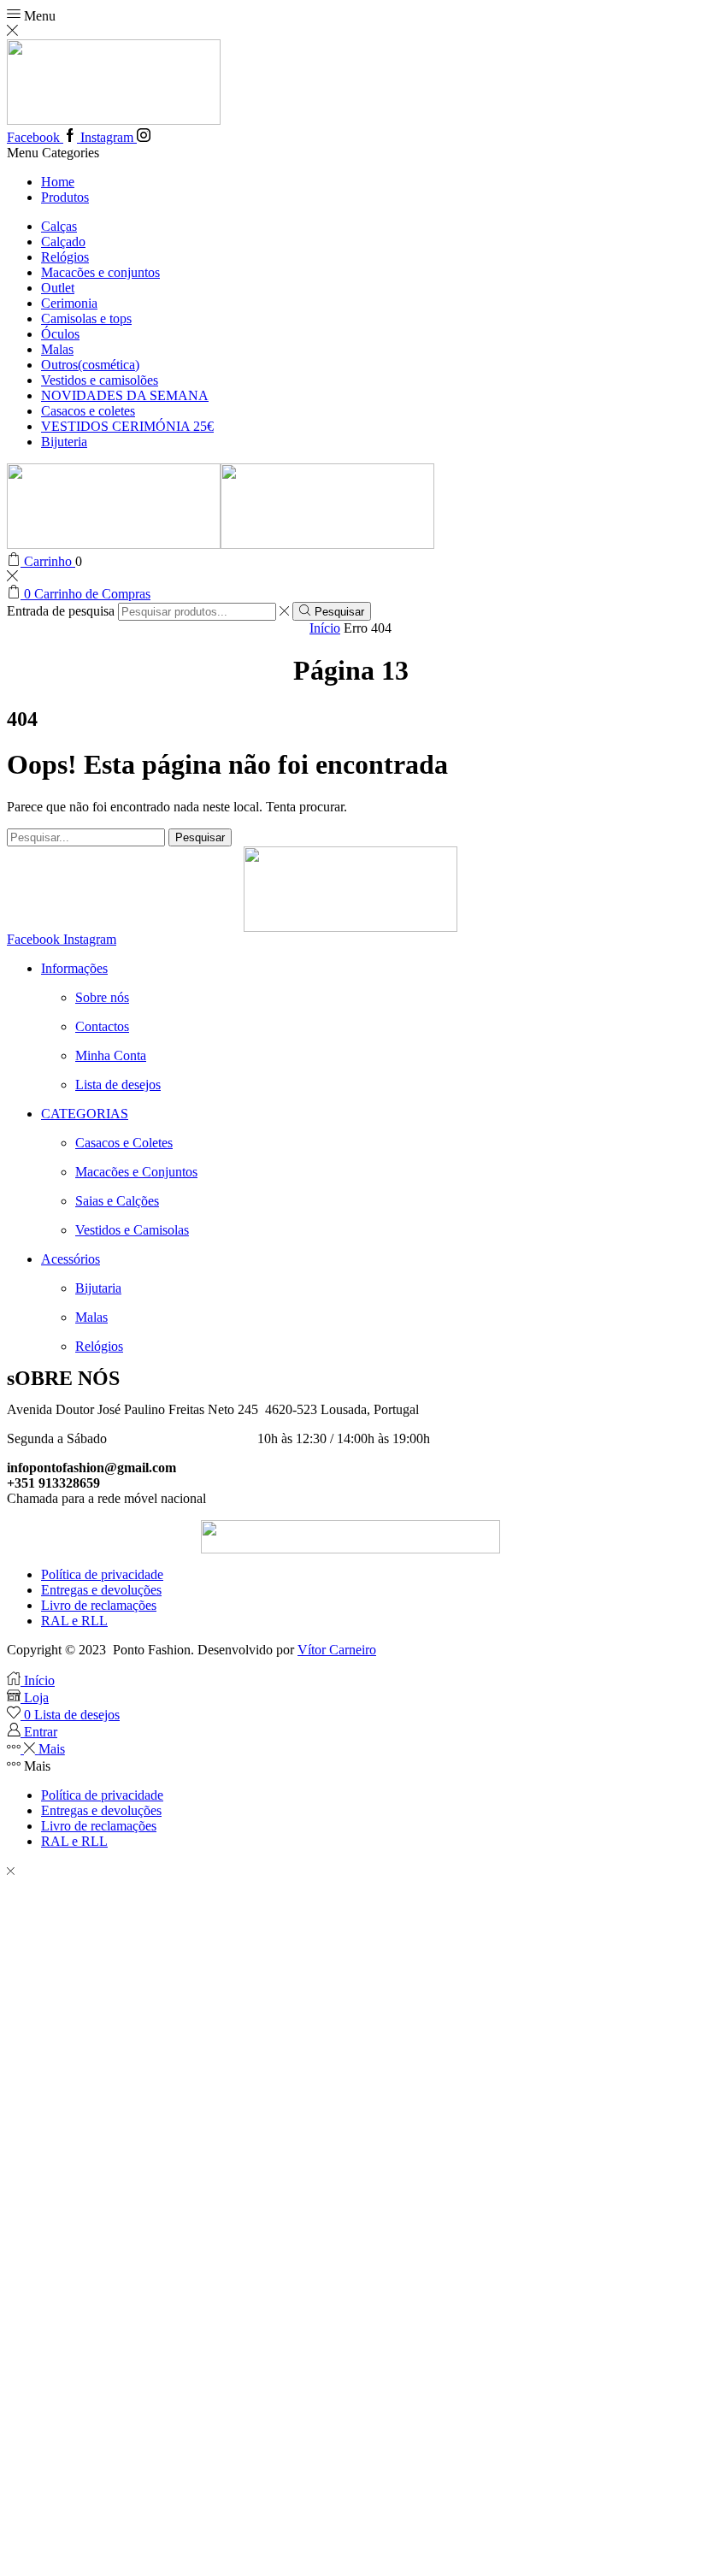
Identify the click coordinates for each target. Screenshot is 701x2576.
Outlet (58, 288)
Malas (57, 349)
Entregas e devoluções (101, 1590)
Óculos (60, 334)
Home (58, 182)
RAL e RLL (74, 1621)
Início (325, 628)
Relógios (65, 257)
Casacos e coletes (88, 411)
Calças (59, 226)
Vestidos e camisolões (100, 380)
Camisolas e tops (86, 318)
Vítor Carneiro (337, 1650)
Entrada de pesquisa (61, 611)
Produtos (65, 197)
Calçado (63, 242)
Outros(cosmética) (90, 365)
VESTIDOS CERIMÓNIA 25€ (127, 426)
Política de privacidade (102, 1574)
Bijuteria (64, 442)
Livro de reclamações (99, 1605)
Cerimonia (69, 303)
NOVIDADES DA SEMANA (125, 395)
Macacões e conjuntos (100, 272)
